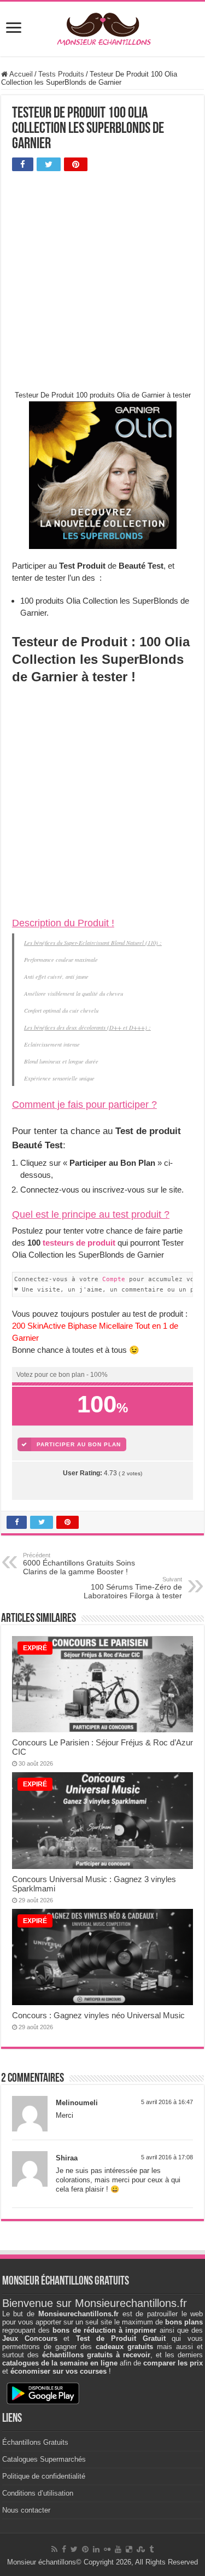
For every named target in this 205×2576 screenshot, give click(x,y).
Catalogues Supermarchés (44, 2459)
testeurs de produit (79, 1243)
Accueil (20, 74)
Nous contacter (26, 2510)
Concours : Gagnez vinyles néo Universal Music (98, 2015)
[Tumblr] (151, 2549)
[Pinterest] (85, 2549)
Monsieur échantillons (42, 2562)
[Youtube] (118, 2549)
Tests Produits (61, 74)
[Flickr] (107, 2549)
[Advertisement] (102, 283)
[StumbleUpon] (141, 2549)
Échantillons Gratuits (35, 2442)
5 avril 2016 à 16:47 (167, 2102)
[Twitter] (74, 2549)
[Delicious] (129, 2549)
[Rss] (54, 2549)
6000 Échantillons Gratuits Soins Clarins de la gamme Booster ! (79, 1564)
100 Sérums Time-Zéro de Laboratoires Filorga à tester (133, 1588)
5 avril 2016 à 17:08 (167, 2157)
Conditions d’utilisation (38, 2493)
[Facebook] (64, 2549)
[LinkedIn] (96, 2549)
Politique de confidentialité (44, 2476)
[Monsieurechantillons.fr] (103, 27)
